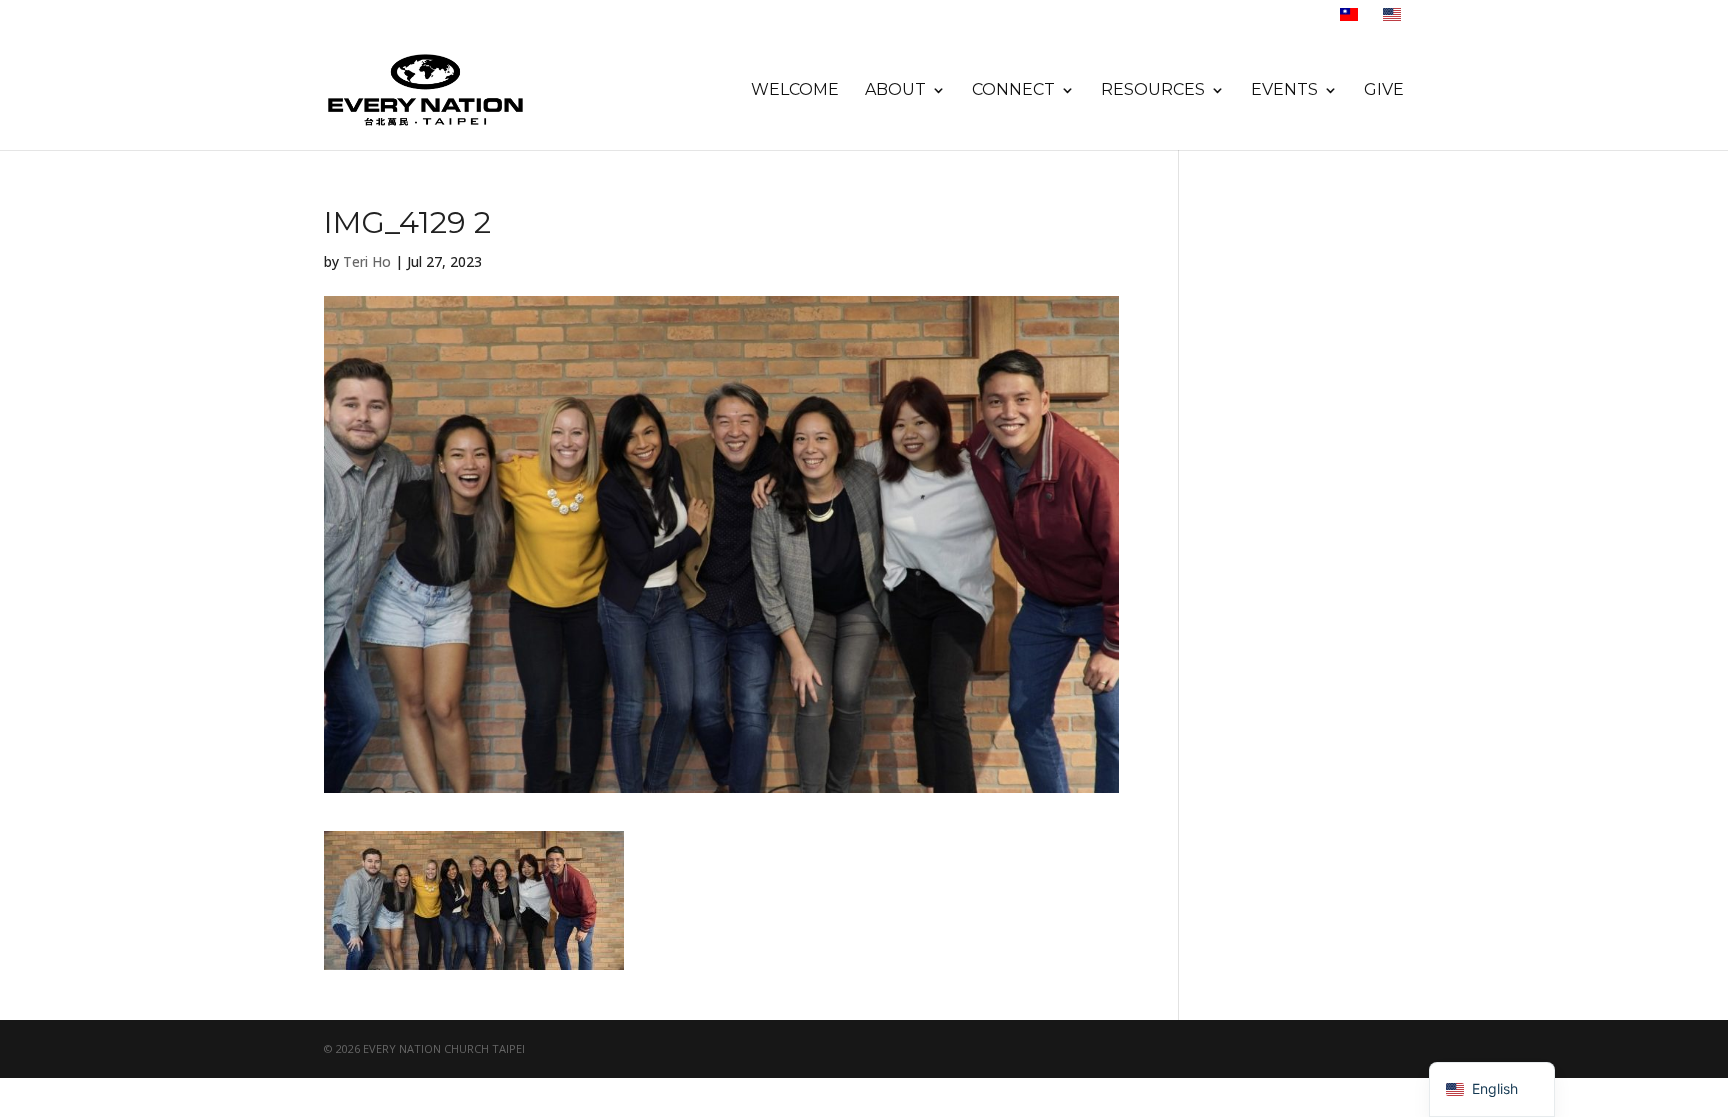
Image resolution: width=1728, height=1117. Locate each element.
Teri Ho (367, 261)
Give (1384, 91)
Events (1284, 91)
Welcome (795, 91)
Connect (1013, 91)
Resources (1153, 91)
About (895, 91)
